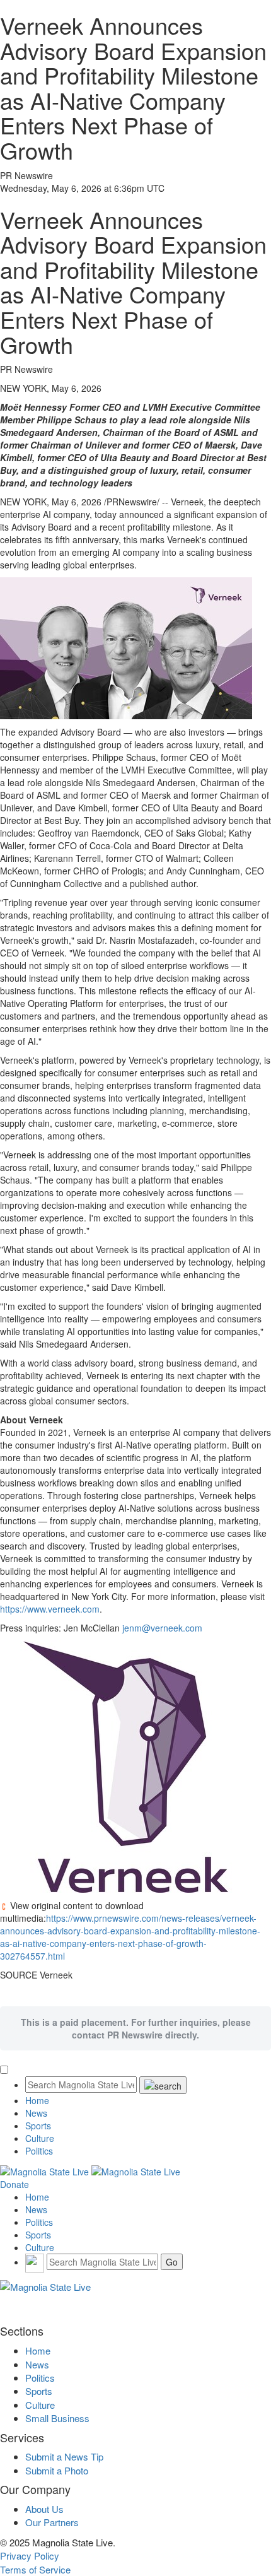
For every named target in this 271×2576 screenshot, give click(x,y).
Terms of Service (35, 2569)
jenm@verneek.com (162, 1628)
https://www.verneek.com (50, 1609)
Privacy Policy (30, 2555)
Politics (39, 2151)
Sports (38, 2126)
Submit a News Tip (64, 2456)
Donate (14, 2184)
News (36, 2113)
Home (37, 2100)
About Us (44, 2509)
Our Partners (52, 2522)
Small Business (57, 2418)
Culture (40, 2138)
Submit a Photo (57, 2470)
